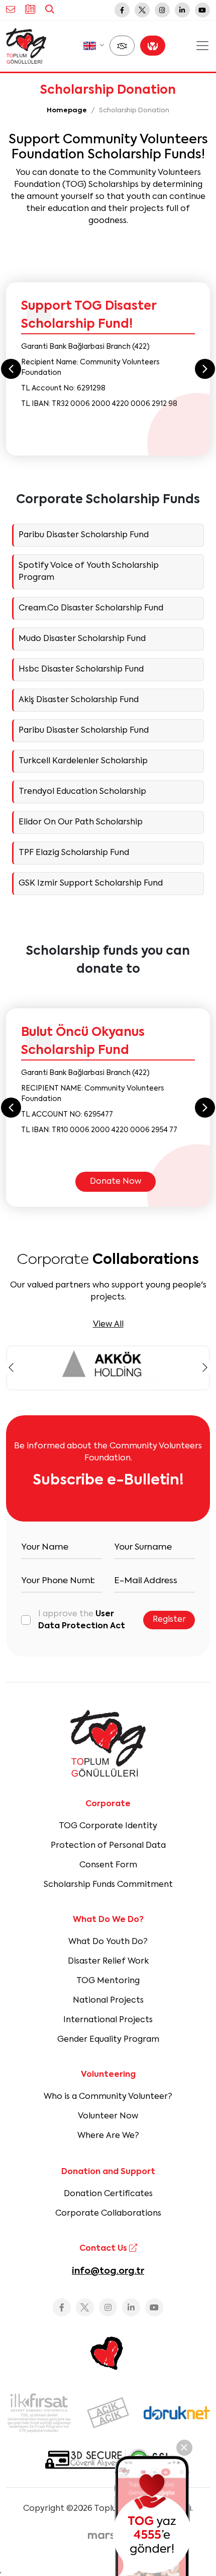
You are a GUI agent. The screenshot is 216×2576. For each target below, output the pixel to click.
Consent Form (108, 1865)
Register (169, 1620)
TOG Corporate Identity (108, 1826)
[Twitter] (142, 10)
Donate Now (116, 1182)
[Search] (50, 10)
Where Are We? (108, 2136)
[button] (94, 46)
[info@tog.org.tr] (11, 10)
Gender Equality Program (108, 2040)
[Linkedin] (182, 10)
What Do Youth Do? (108, 1942)
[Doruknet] (177, 2413)
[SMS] (152, 2516)
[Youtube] (202, 10)
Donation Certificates (108, 2194)
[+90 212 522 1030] (30, 10)
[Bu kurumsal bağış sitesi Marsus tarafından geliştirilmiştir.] (108, 2536)
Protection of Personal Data (108, 1846)
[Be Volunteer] (122, 46)
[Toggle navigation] (202, 46)
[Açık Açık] (108, 2413)
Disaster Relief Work (108, 1962)
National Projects (108, 2001)
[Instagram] (162, 10)
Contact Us (104, 2249)
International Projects (108, 2020)
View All (108, 1325)
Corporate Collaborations (108, 2214)
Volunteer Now (108, 2116)
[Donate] (153, 46)
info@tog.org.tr (108, 2271)
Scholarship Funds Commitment (108, 1885)
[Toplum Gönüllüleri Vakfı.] (26, 46)
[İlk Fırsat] (39, 2413)
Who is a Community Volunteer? (108, 2097)
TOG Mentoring (108, 1981)
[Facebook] (122, 10)
